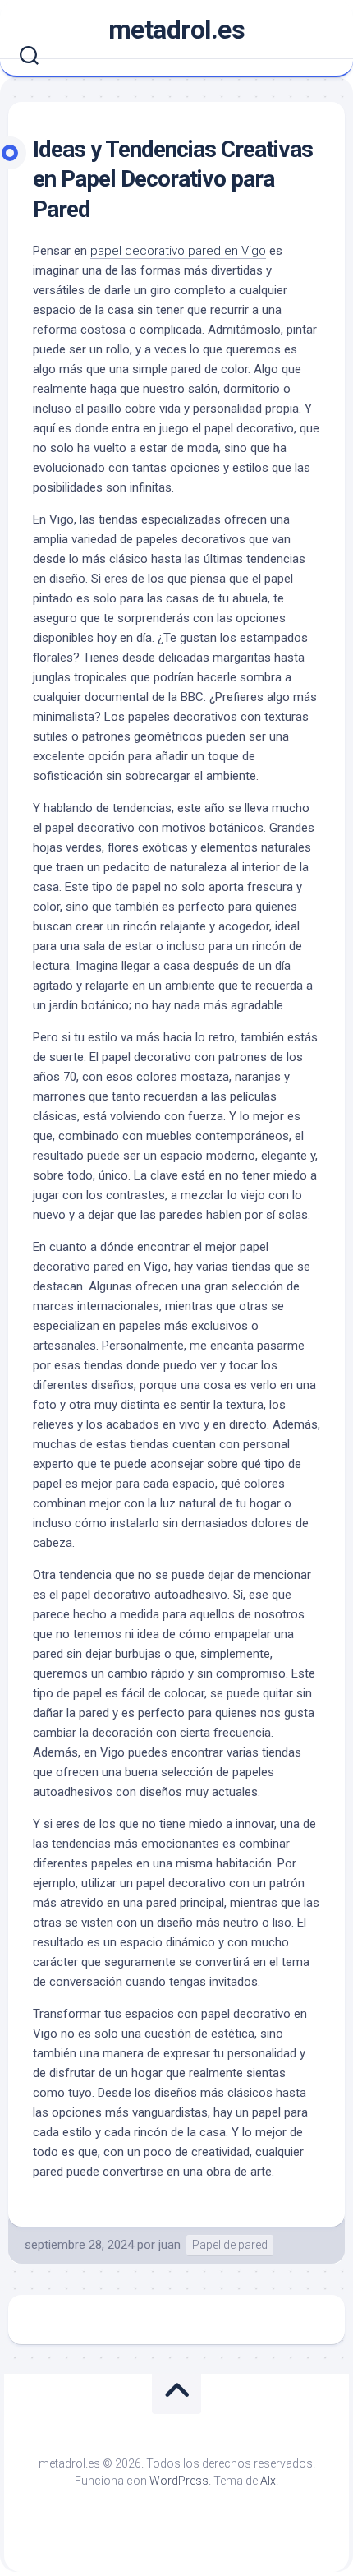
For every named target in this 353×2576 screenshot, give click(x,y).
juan (170, 2245)
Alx (268, 2481)
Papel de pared (230, 2245)
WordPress (179, 2481)
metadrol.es (177, 30)
